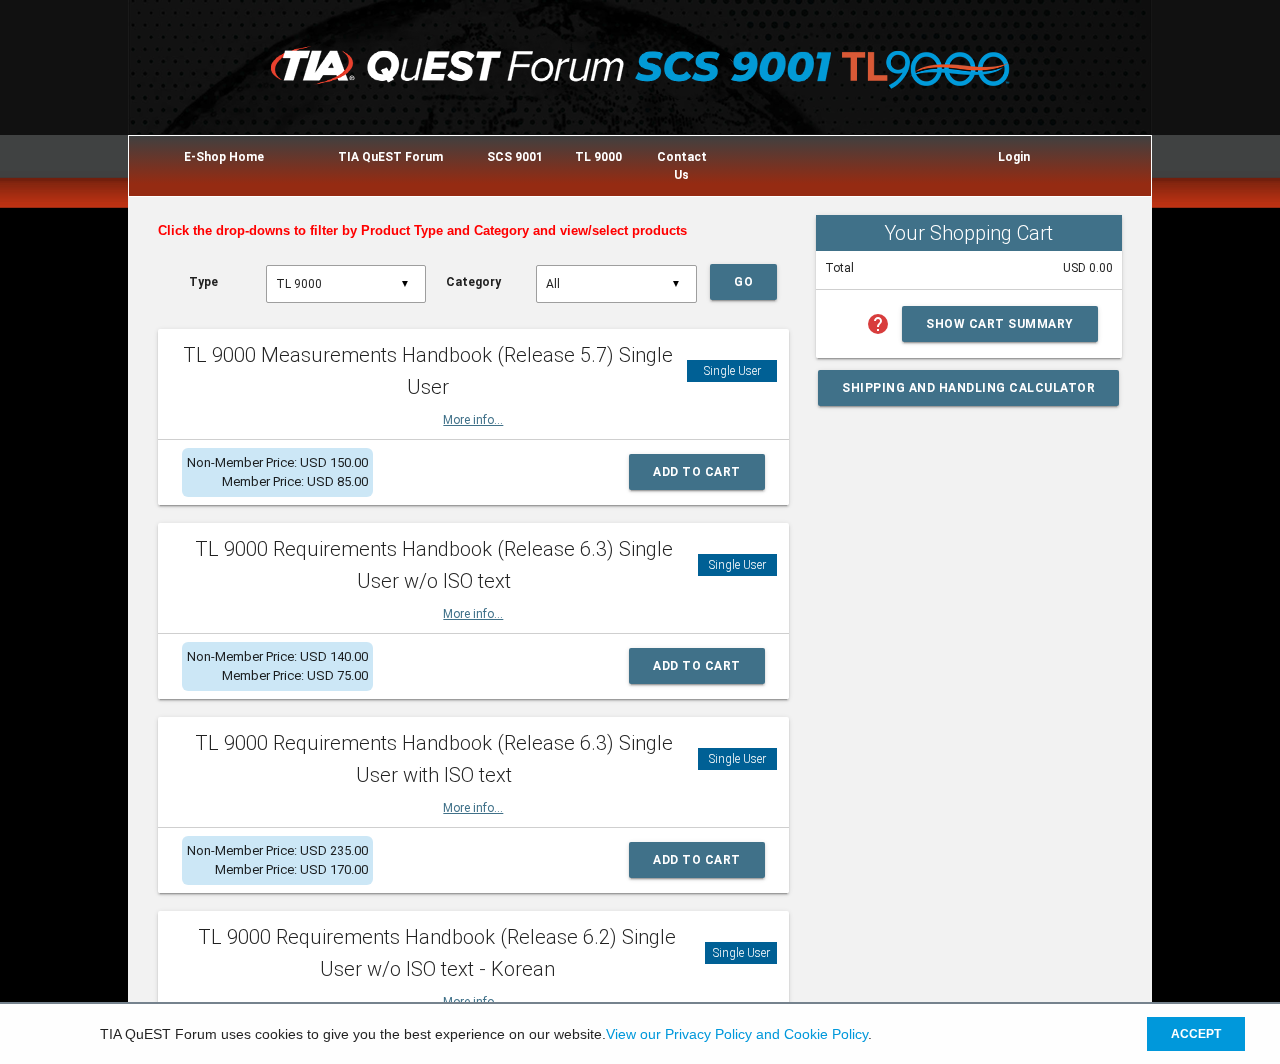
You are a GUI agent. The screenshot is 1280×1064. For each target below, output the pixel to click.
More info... (473, 420)
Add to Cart (697, 472)
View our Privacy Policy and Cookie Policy (737, 1034)
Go (743, 282)
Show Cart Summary (1000, 324)
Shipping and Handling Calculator (968, 388)
